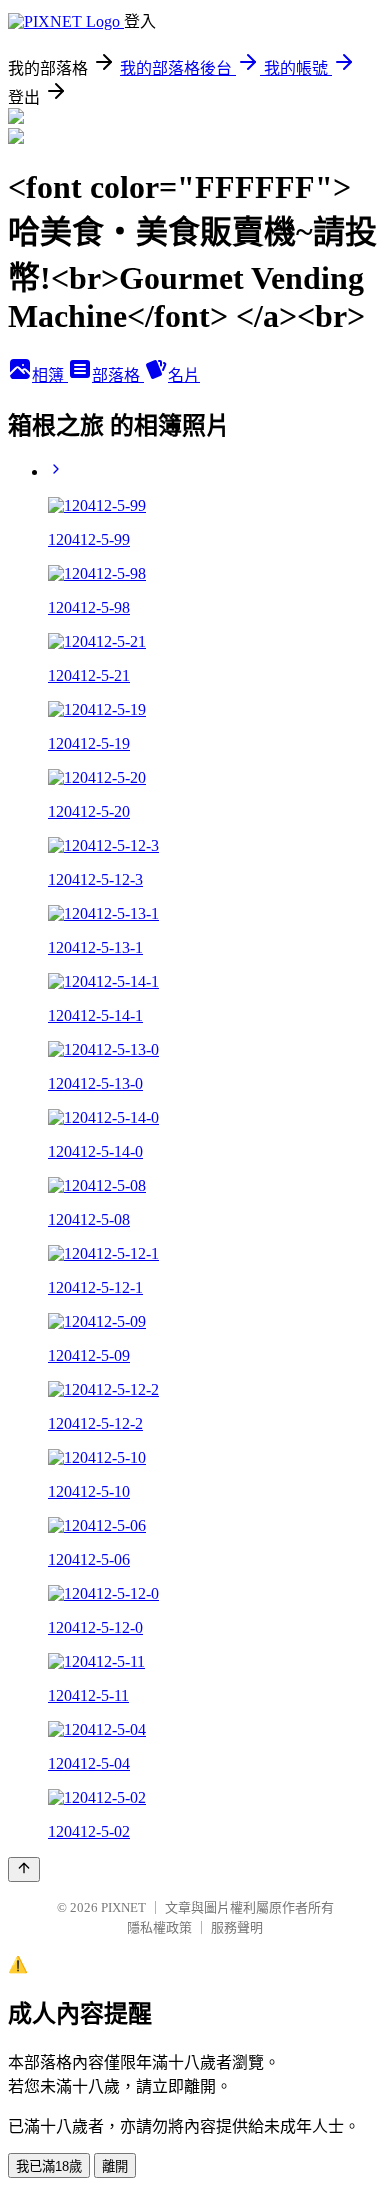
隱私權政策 (159, 1927)
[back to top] (24, 1869)
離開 (115, 2166)
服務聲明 (237, 1927)
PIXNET (123, 1907)
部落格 (118, 375)
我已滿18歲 (49, 2166)
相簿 (50, 375)
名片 (184, 375)
